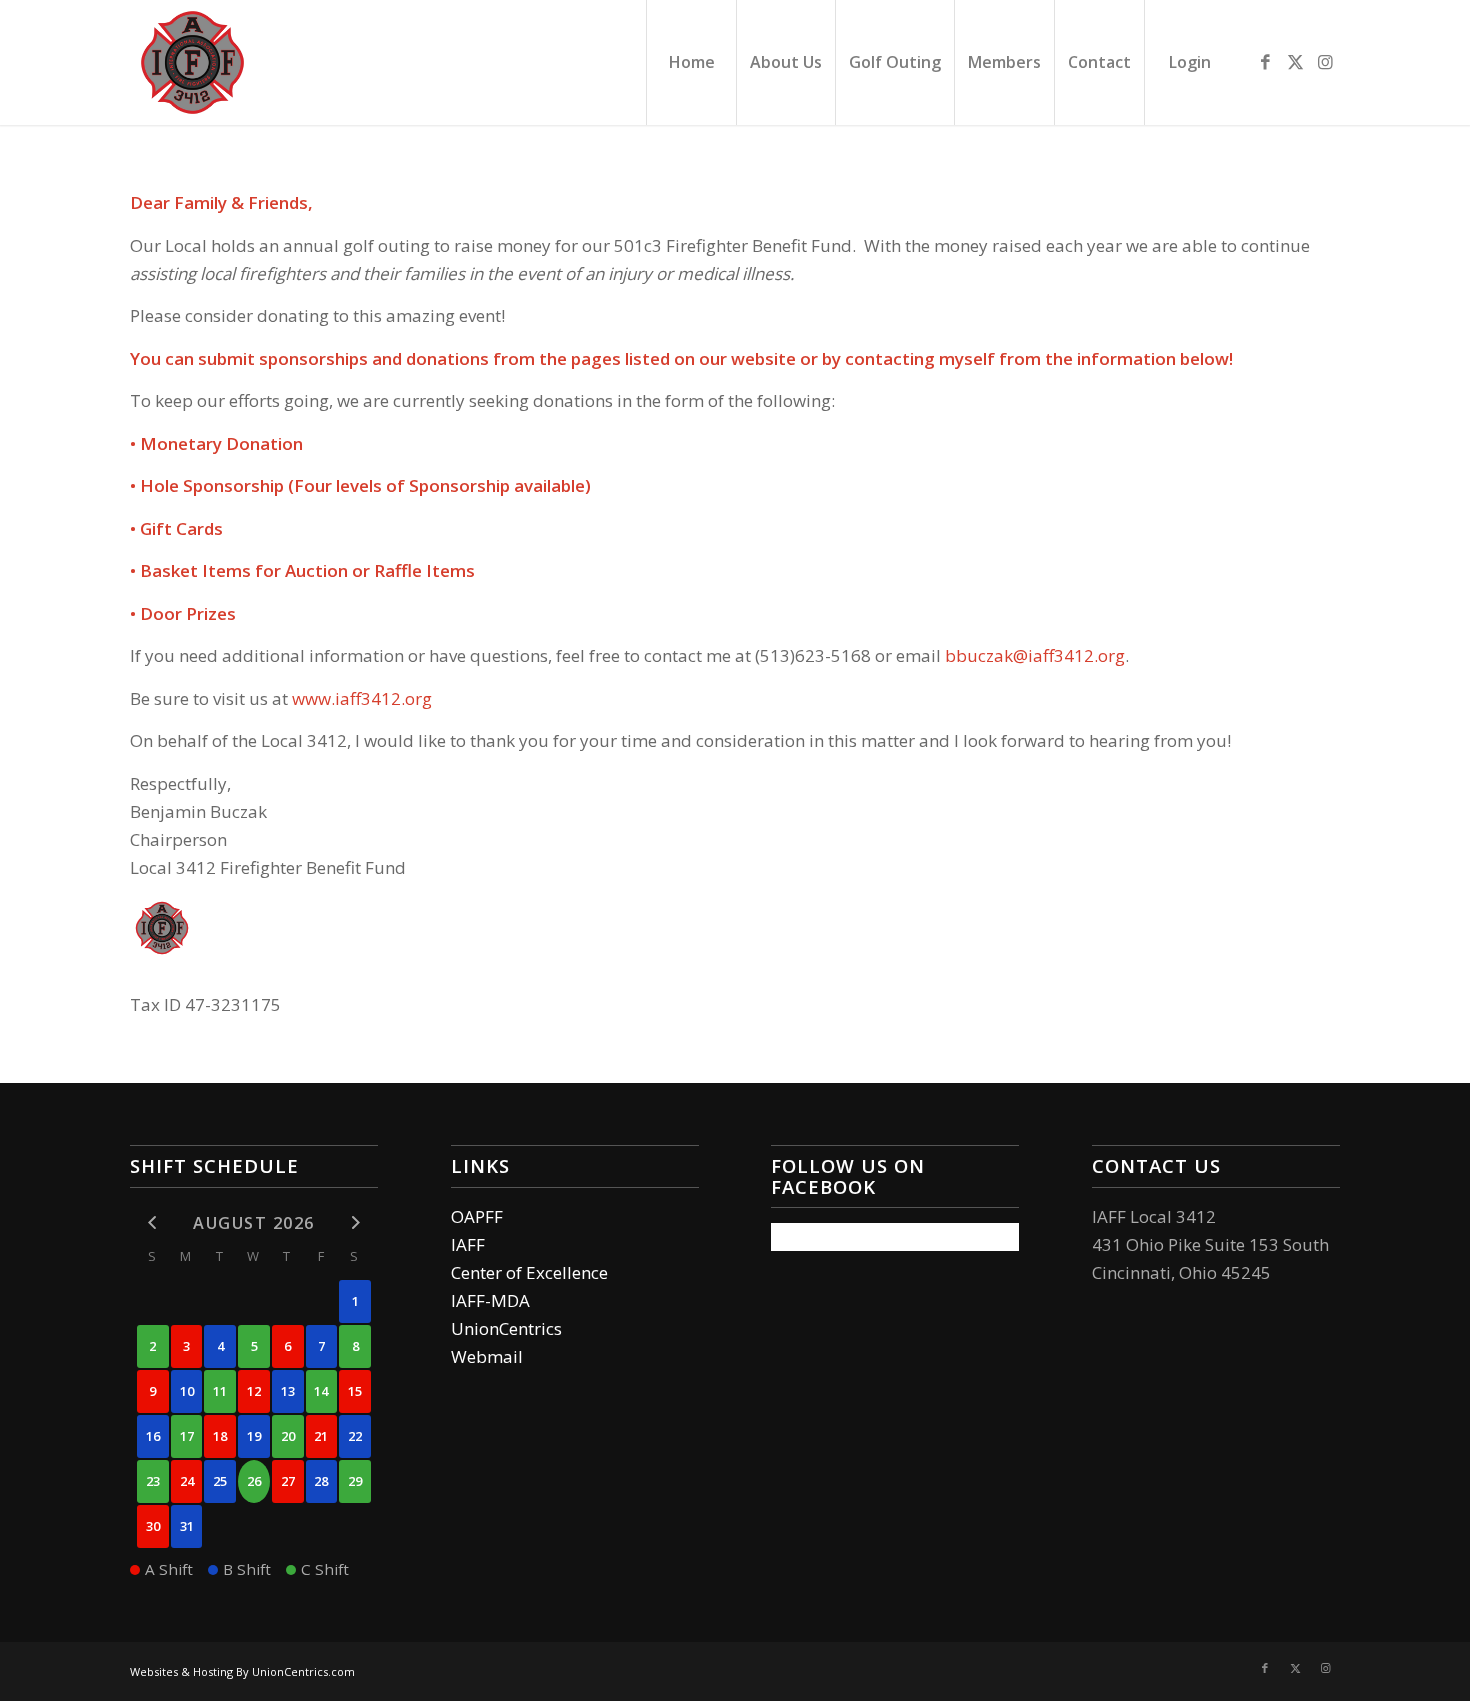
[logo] (192, 62)
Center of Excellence (529, 1272)
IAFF (468, 1244)
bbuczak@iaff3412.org (1035, 655)
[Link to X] (1295, 62)
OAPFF (477, 1216)
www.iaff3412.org (362, 698)
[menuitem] (691, 62)
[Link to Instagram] (1325, 62)
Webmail (487, 1356)
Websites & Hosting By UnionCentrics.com (242, 1671)
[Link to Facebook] (1265, 62)
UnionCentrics (506, 1328)
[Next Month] (355, 1221)
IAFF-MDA (490, 1300)
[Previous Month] (153, 1221)
